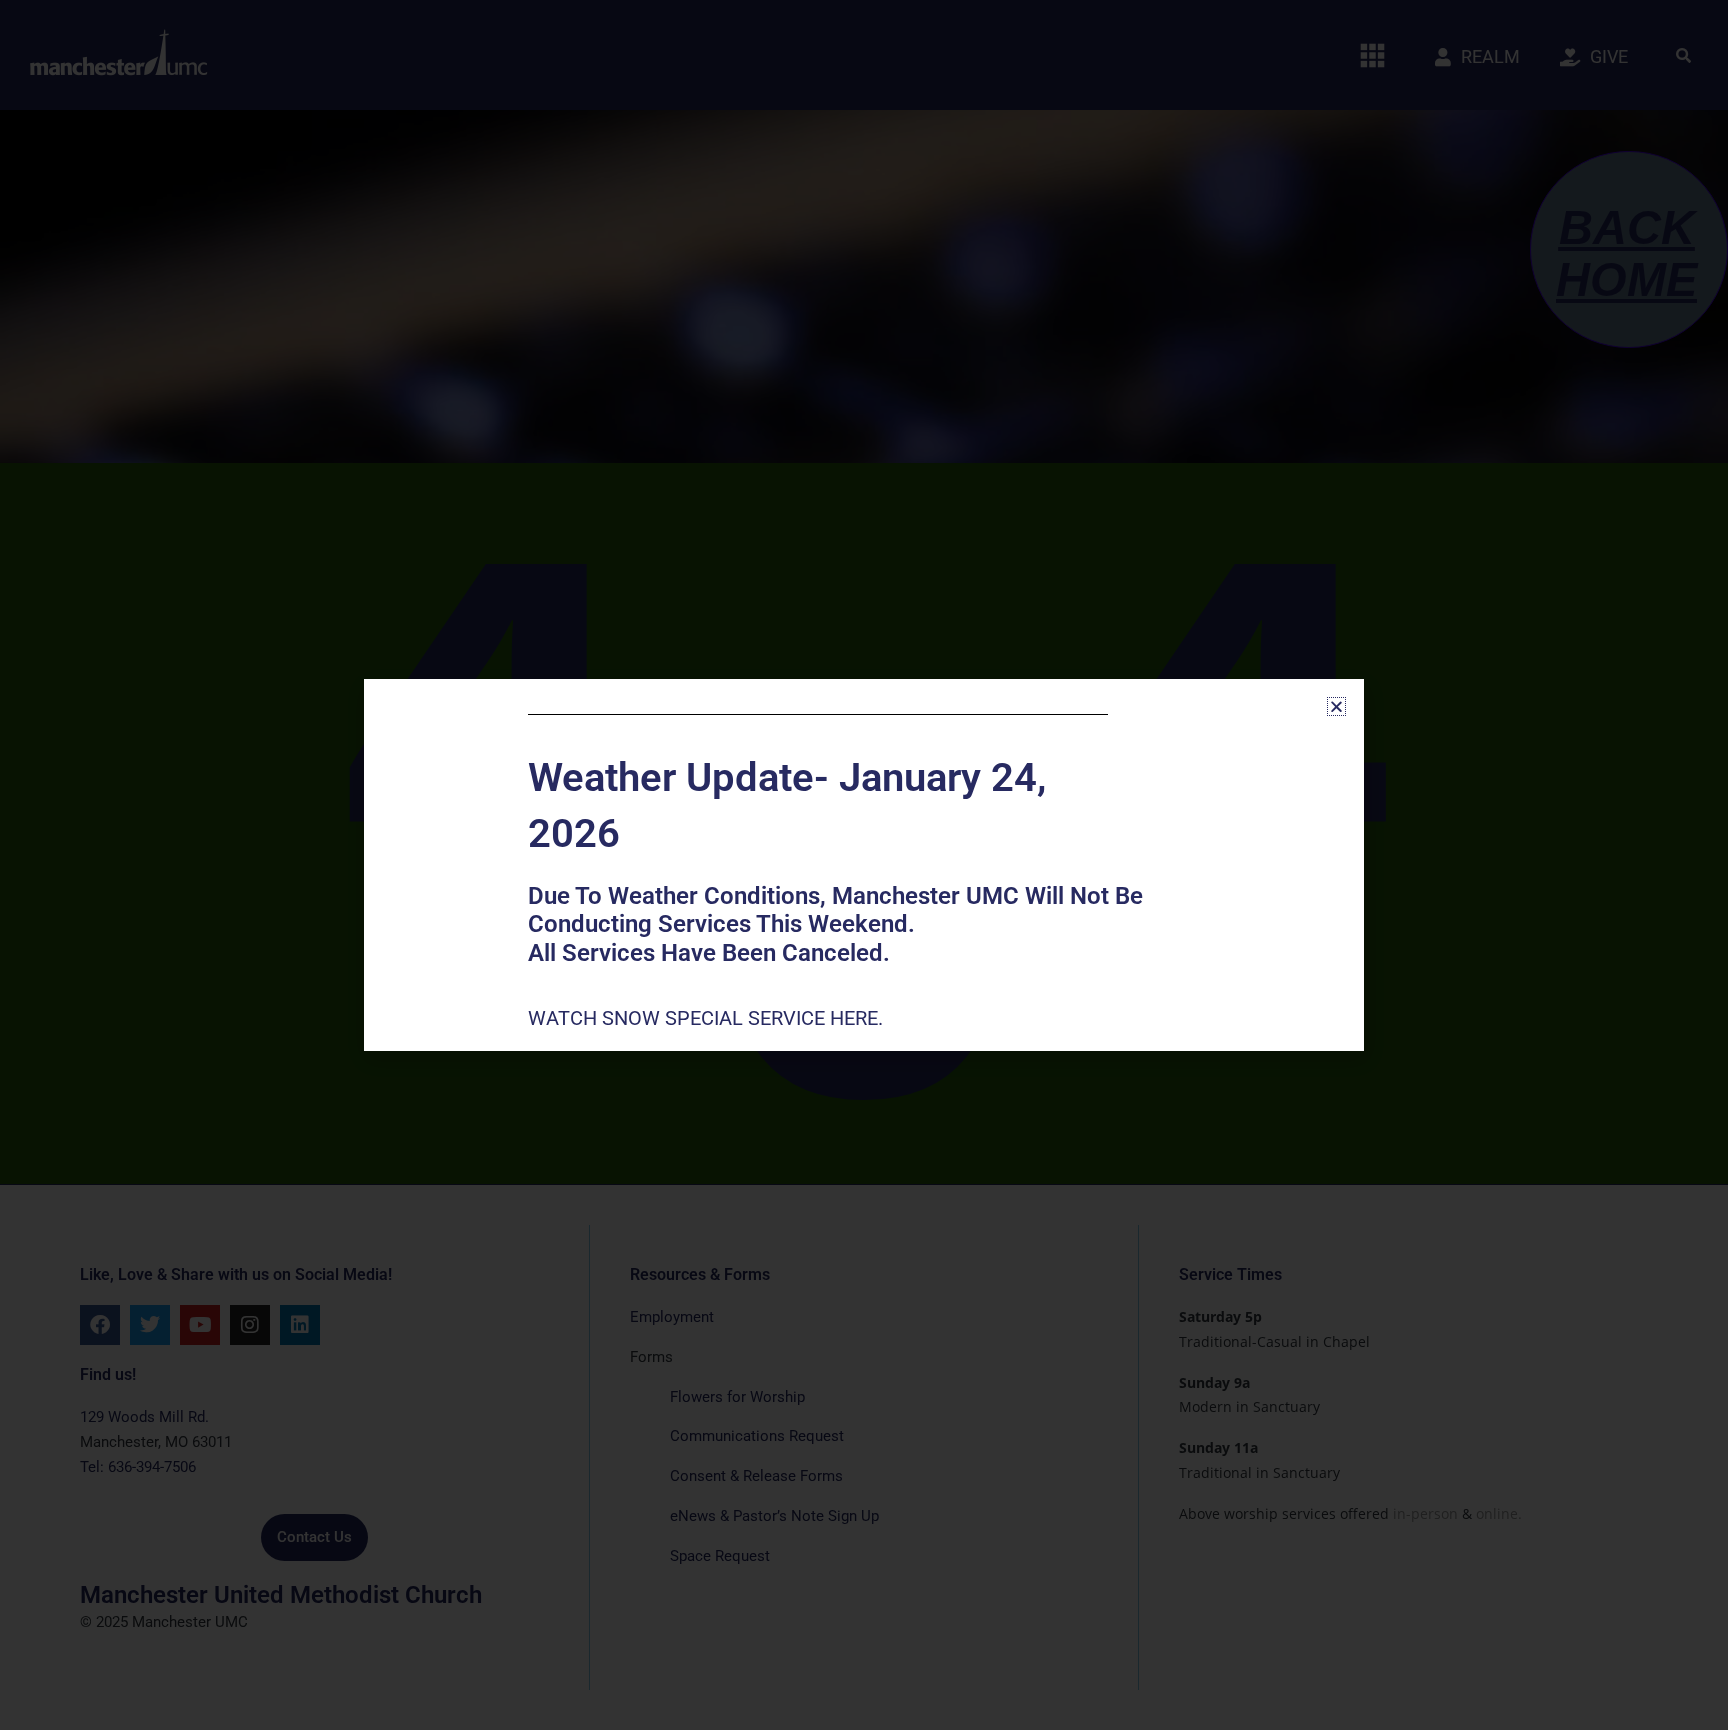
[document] (864, 865)
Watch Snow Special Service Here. (708, 1018)
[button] (1336, 706)
